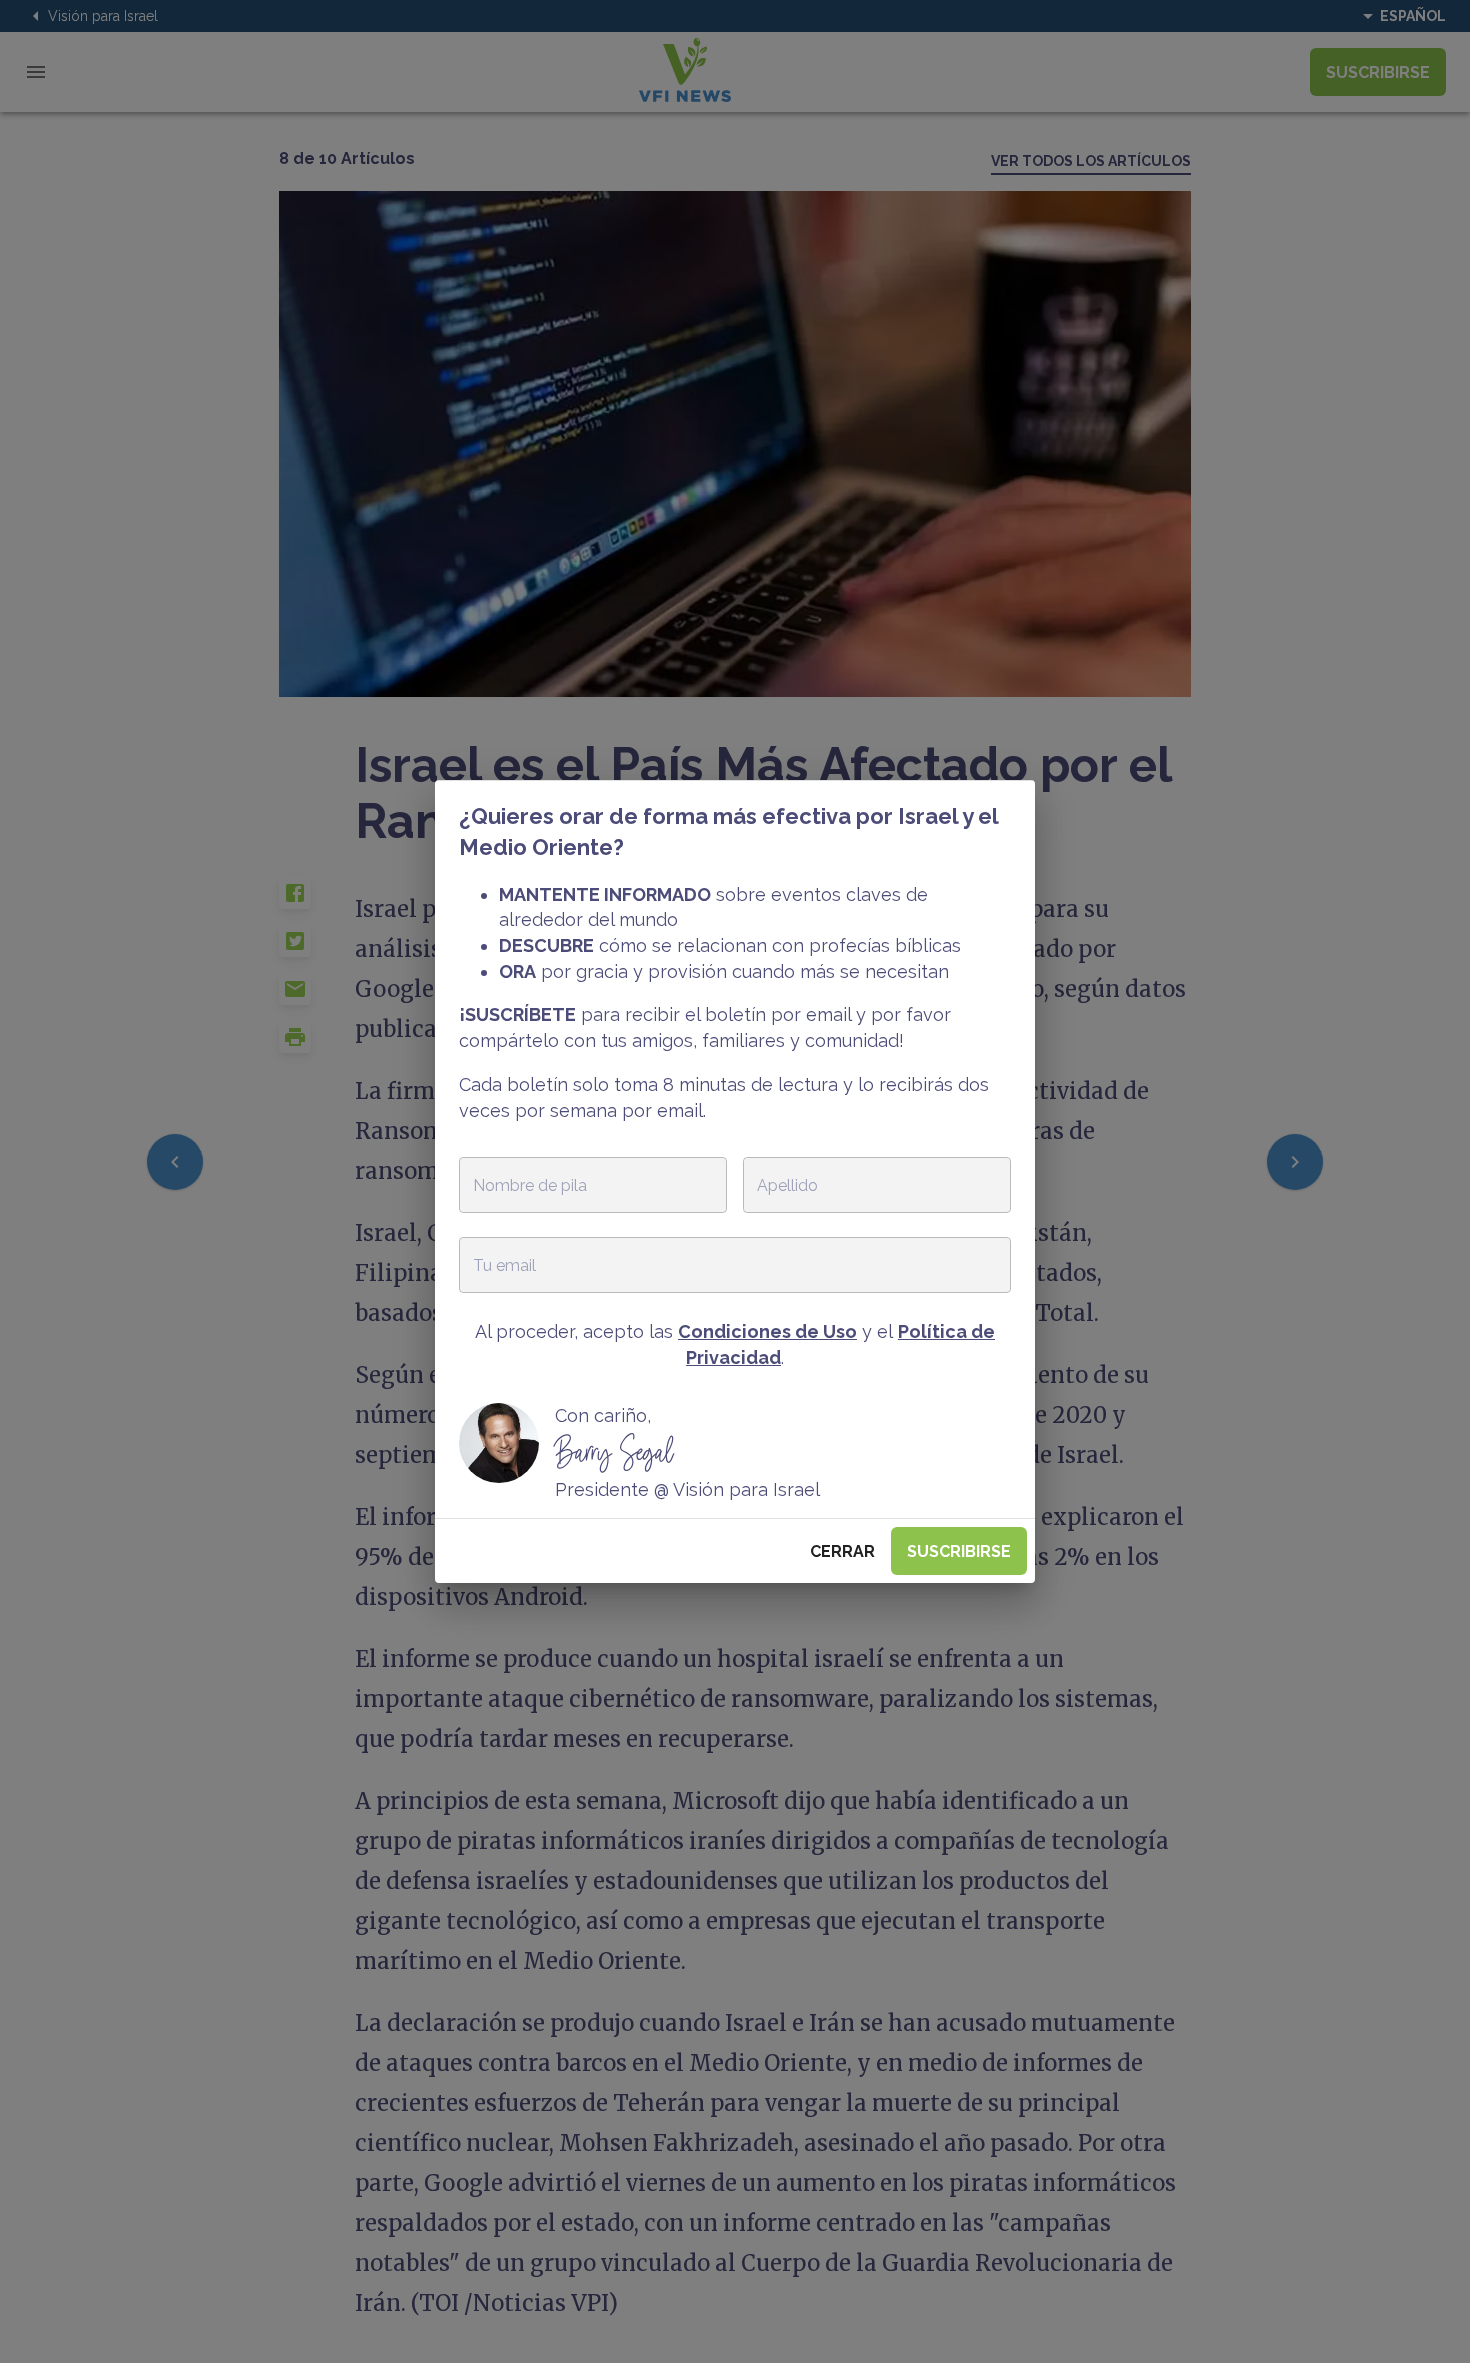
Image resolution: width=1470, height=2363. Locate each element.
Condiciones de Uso (767, 1331)
